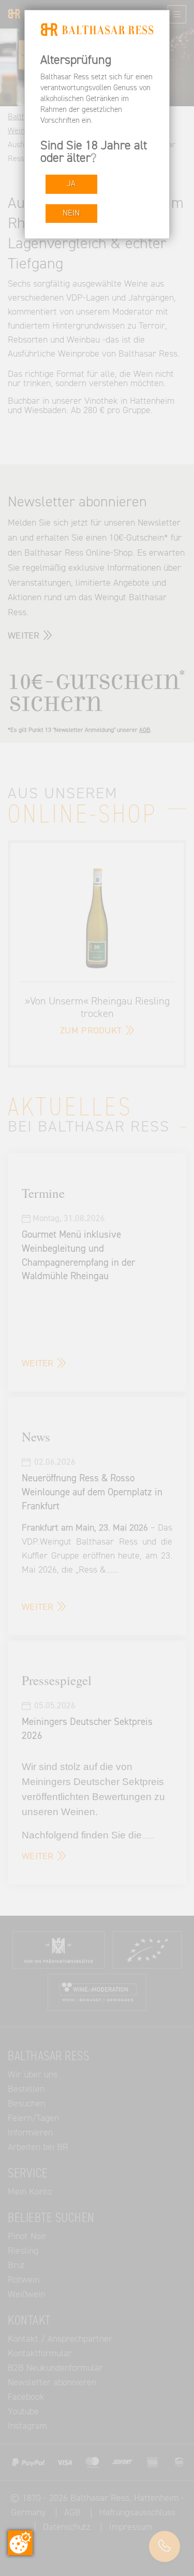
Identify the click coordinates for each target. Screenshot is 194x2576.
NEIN (71, 213)
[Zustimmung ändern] (20, 2543)
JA (71, 184)
